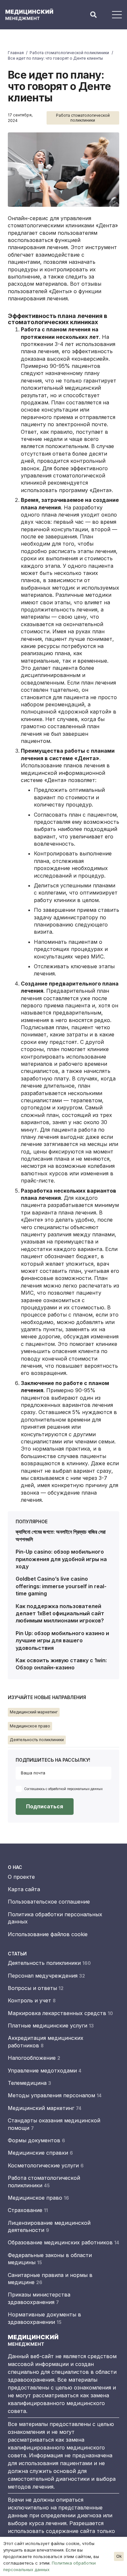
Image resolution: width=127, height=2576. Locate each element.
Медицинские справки (40, 2153)
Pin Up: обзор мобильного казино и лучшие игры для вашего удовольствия (62, 1641)
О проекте (21, 1877)
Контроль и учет (32, 2000)
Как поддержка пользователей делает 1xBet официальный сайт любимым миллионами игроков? (60, 1613)
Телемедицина (29, 2083)
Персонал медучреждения (46, 1976)
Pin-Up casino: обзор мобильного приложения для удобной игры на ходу (61, 1559)
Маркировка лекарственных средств (60, 2013)
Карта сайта (24, 1889)
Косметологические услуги (46, 2165)
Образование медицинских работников (63, 2242)
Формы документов (36, 2140)
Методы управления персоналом (55, 2095)
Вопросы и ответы (36, 1988)
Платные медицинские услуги (51, 2026)
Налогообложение (34, 2058)
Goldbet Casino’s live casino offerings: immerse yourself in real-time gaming (61, 1586)
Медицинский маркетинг (45, 2108)
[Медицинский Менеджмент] (33, 15)
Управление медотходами (45, 2071)
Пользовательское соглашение (49, 1902)
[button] (93, 15)
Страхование (28, 2210)
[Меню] (117, 15)
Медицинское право (38, 2198)
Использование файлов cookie (48, 1934)
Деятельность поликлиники (49, 1963)
